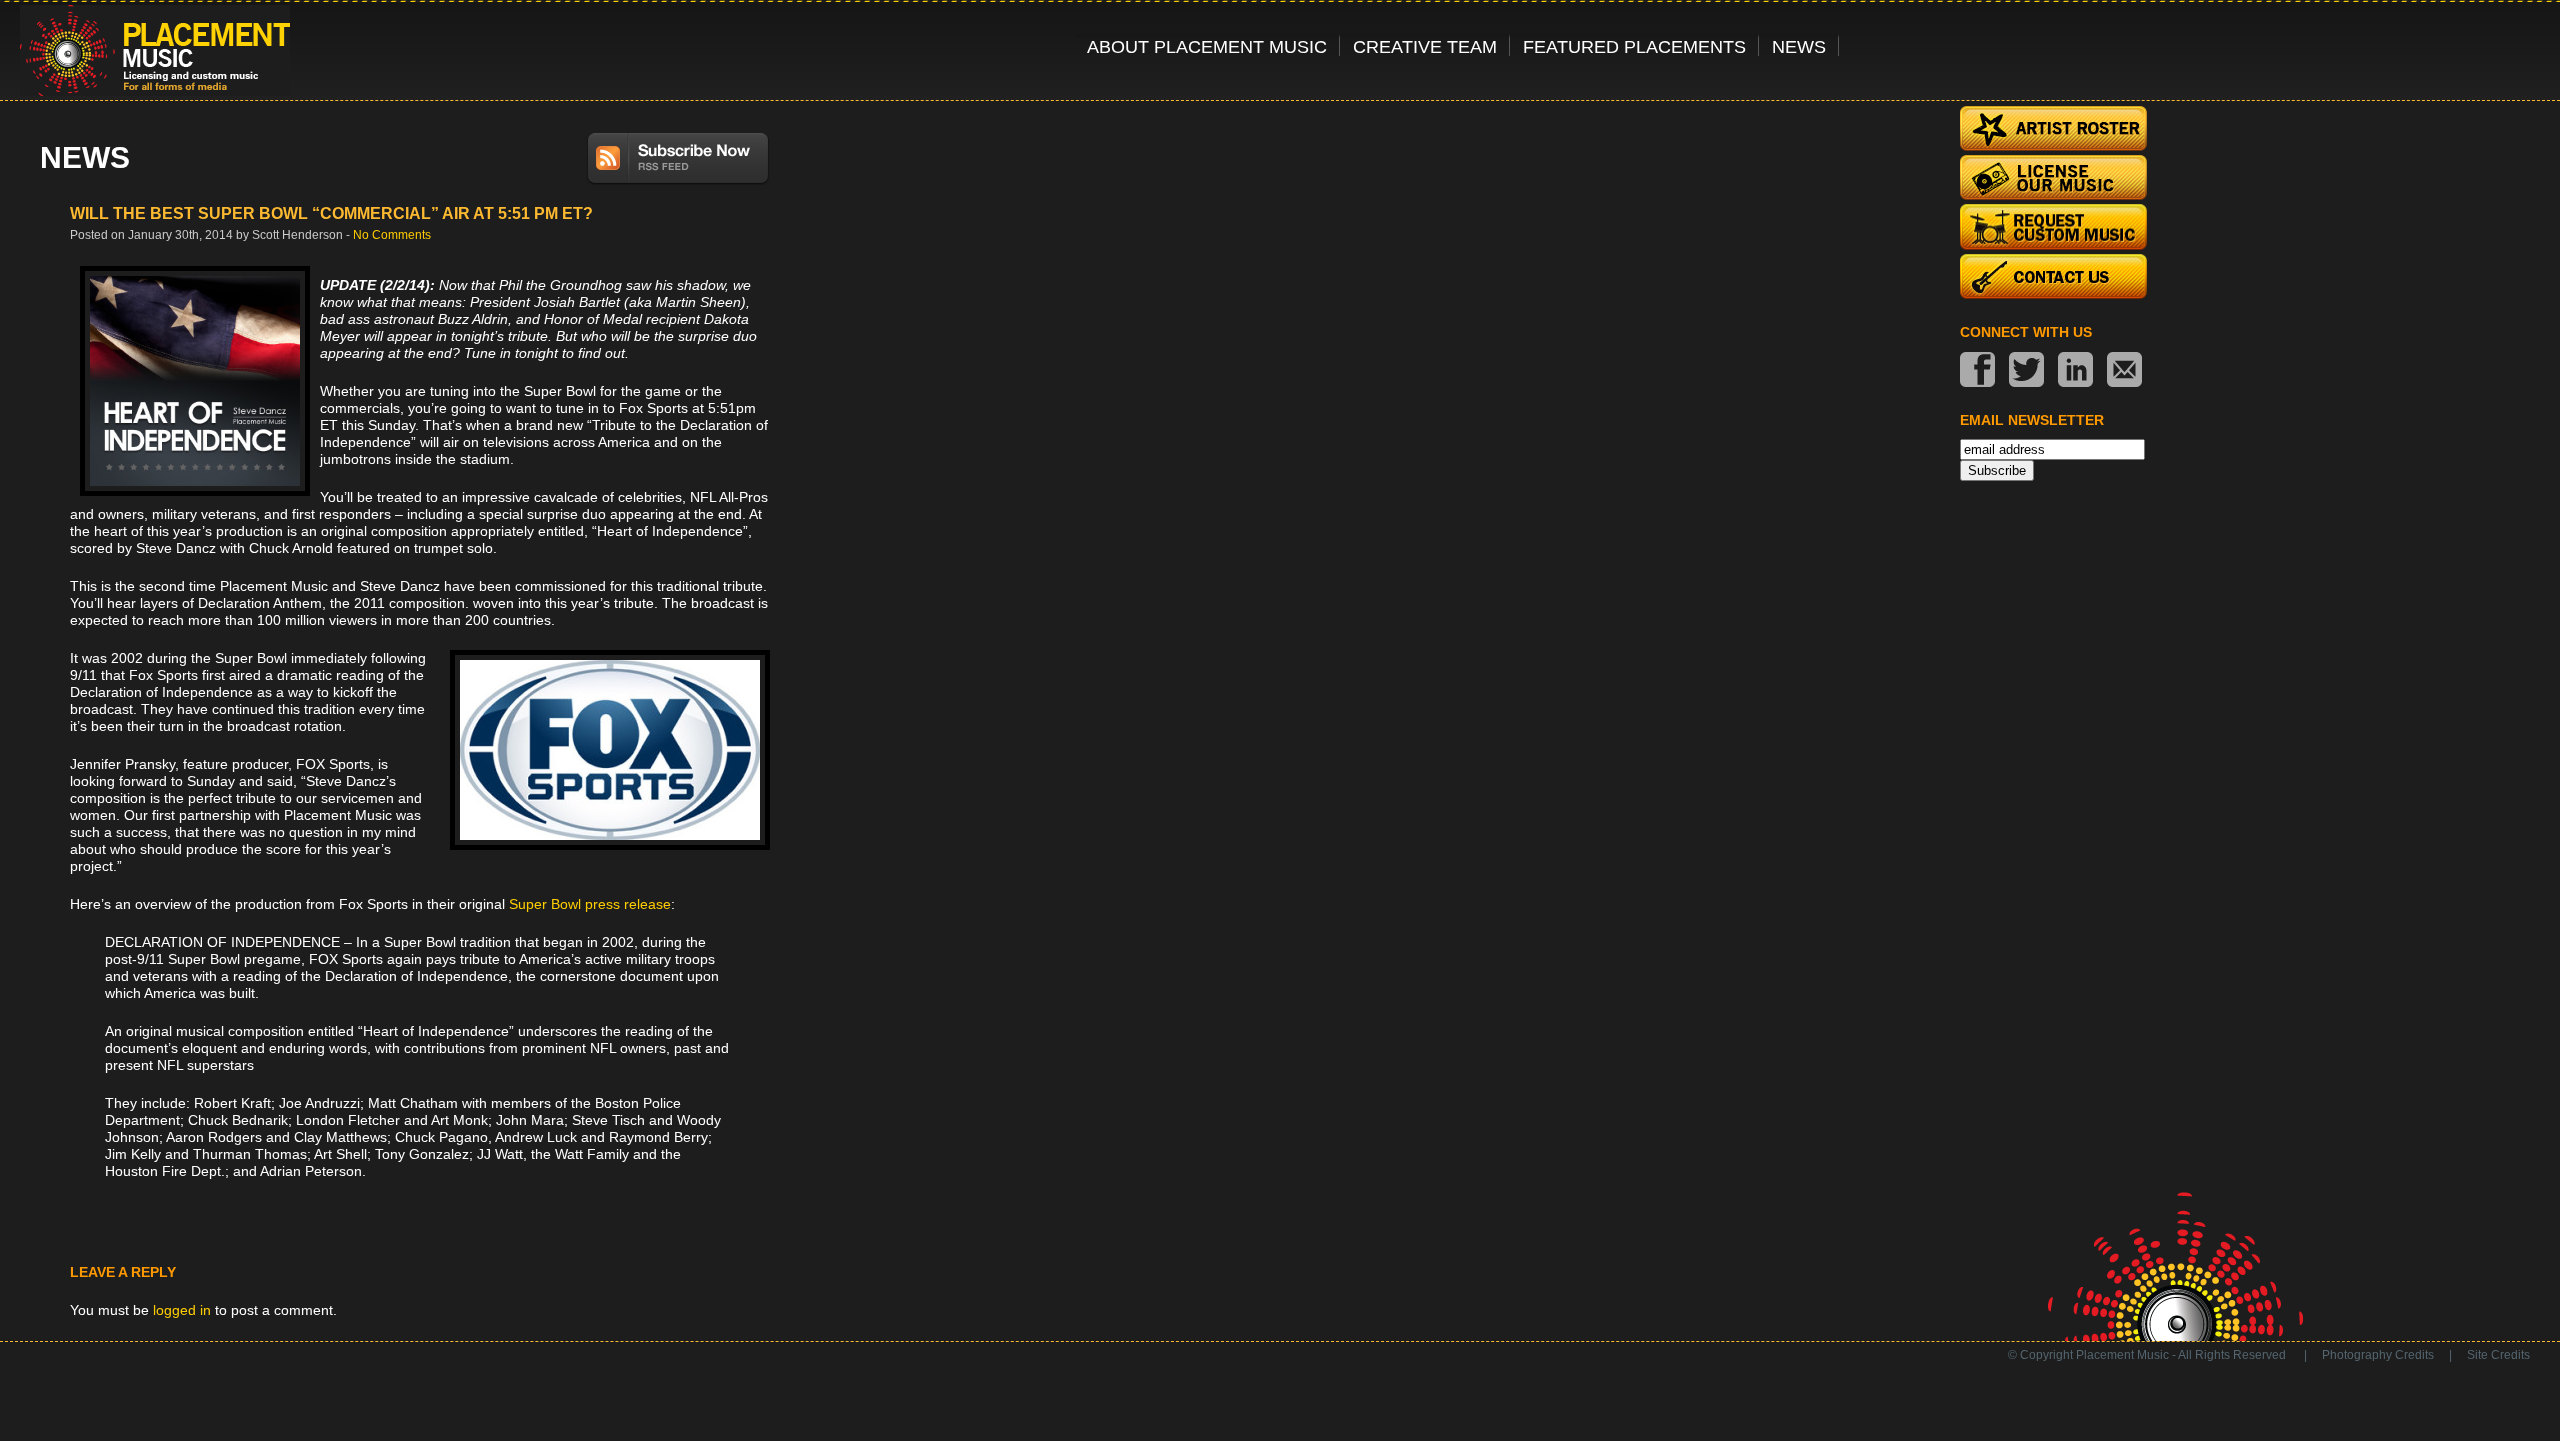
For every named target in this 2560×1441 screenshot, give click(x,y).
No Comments (392, 235)
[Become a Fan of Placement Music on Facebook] (1977, 371)
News (1799, 46)
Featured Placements (1634, 46)
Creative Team (1425, 46)
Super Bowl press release (590, 904)
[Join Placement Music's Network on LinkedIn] (2075, 371)
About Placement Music (1207, 46)
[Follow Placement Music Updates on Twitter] (2026, 371)
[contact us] (2124, 371)
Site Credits (2498, 1355)
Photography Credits (2378, 1355)
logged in (182, 1310)
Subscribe (1997, 470)
